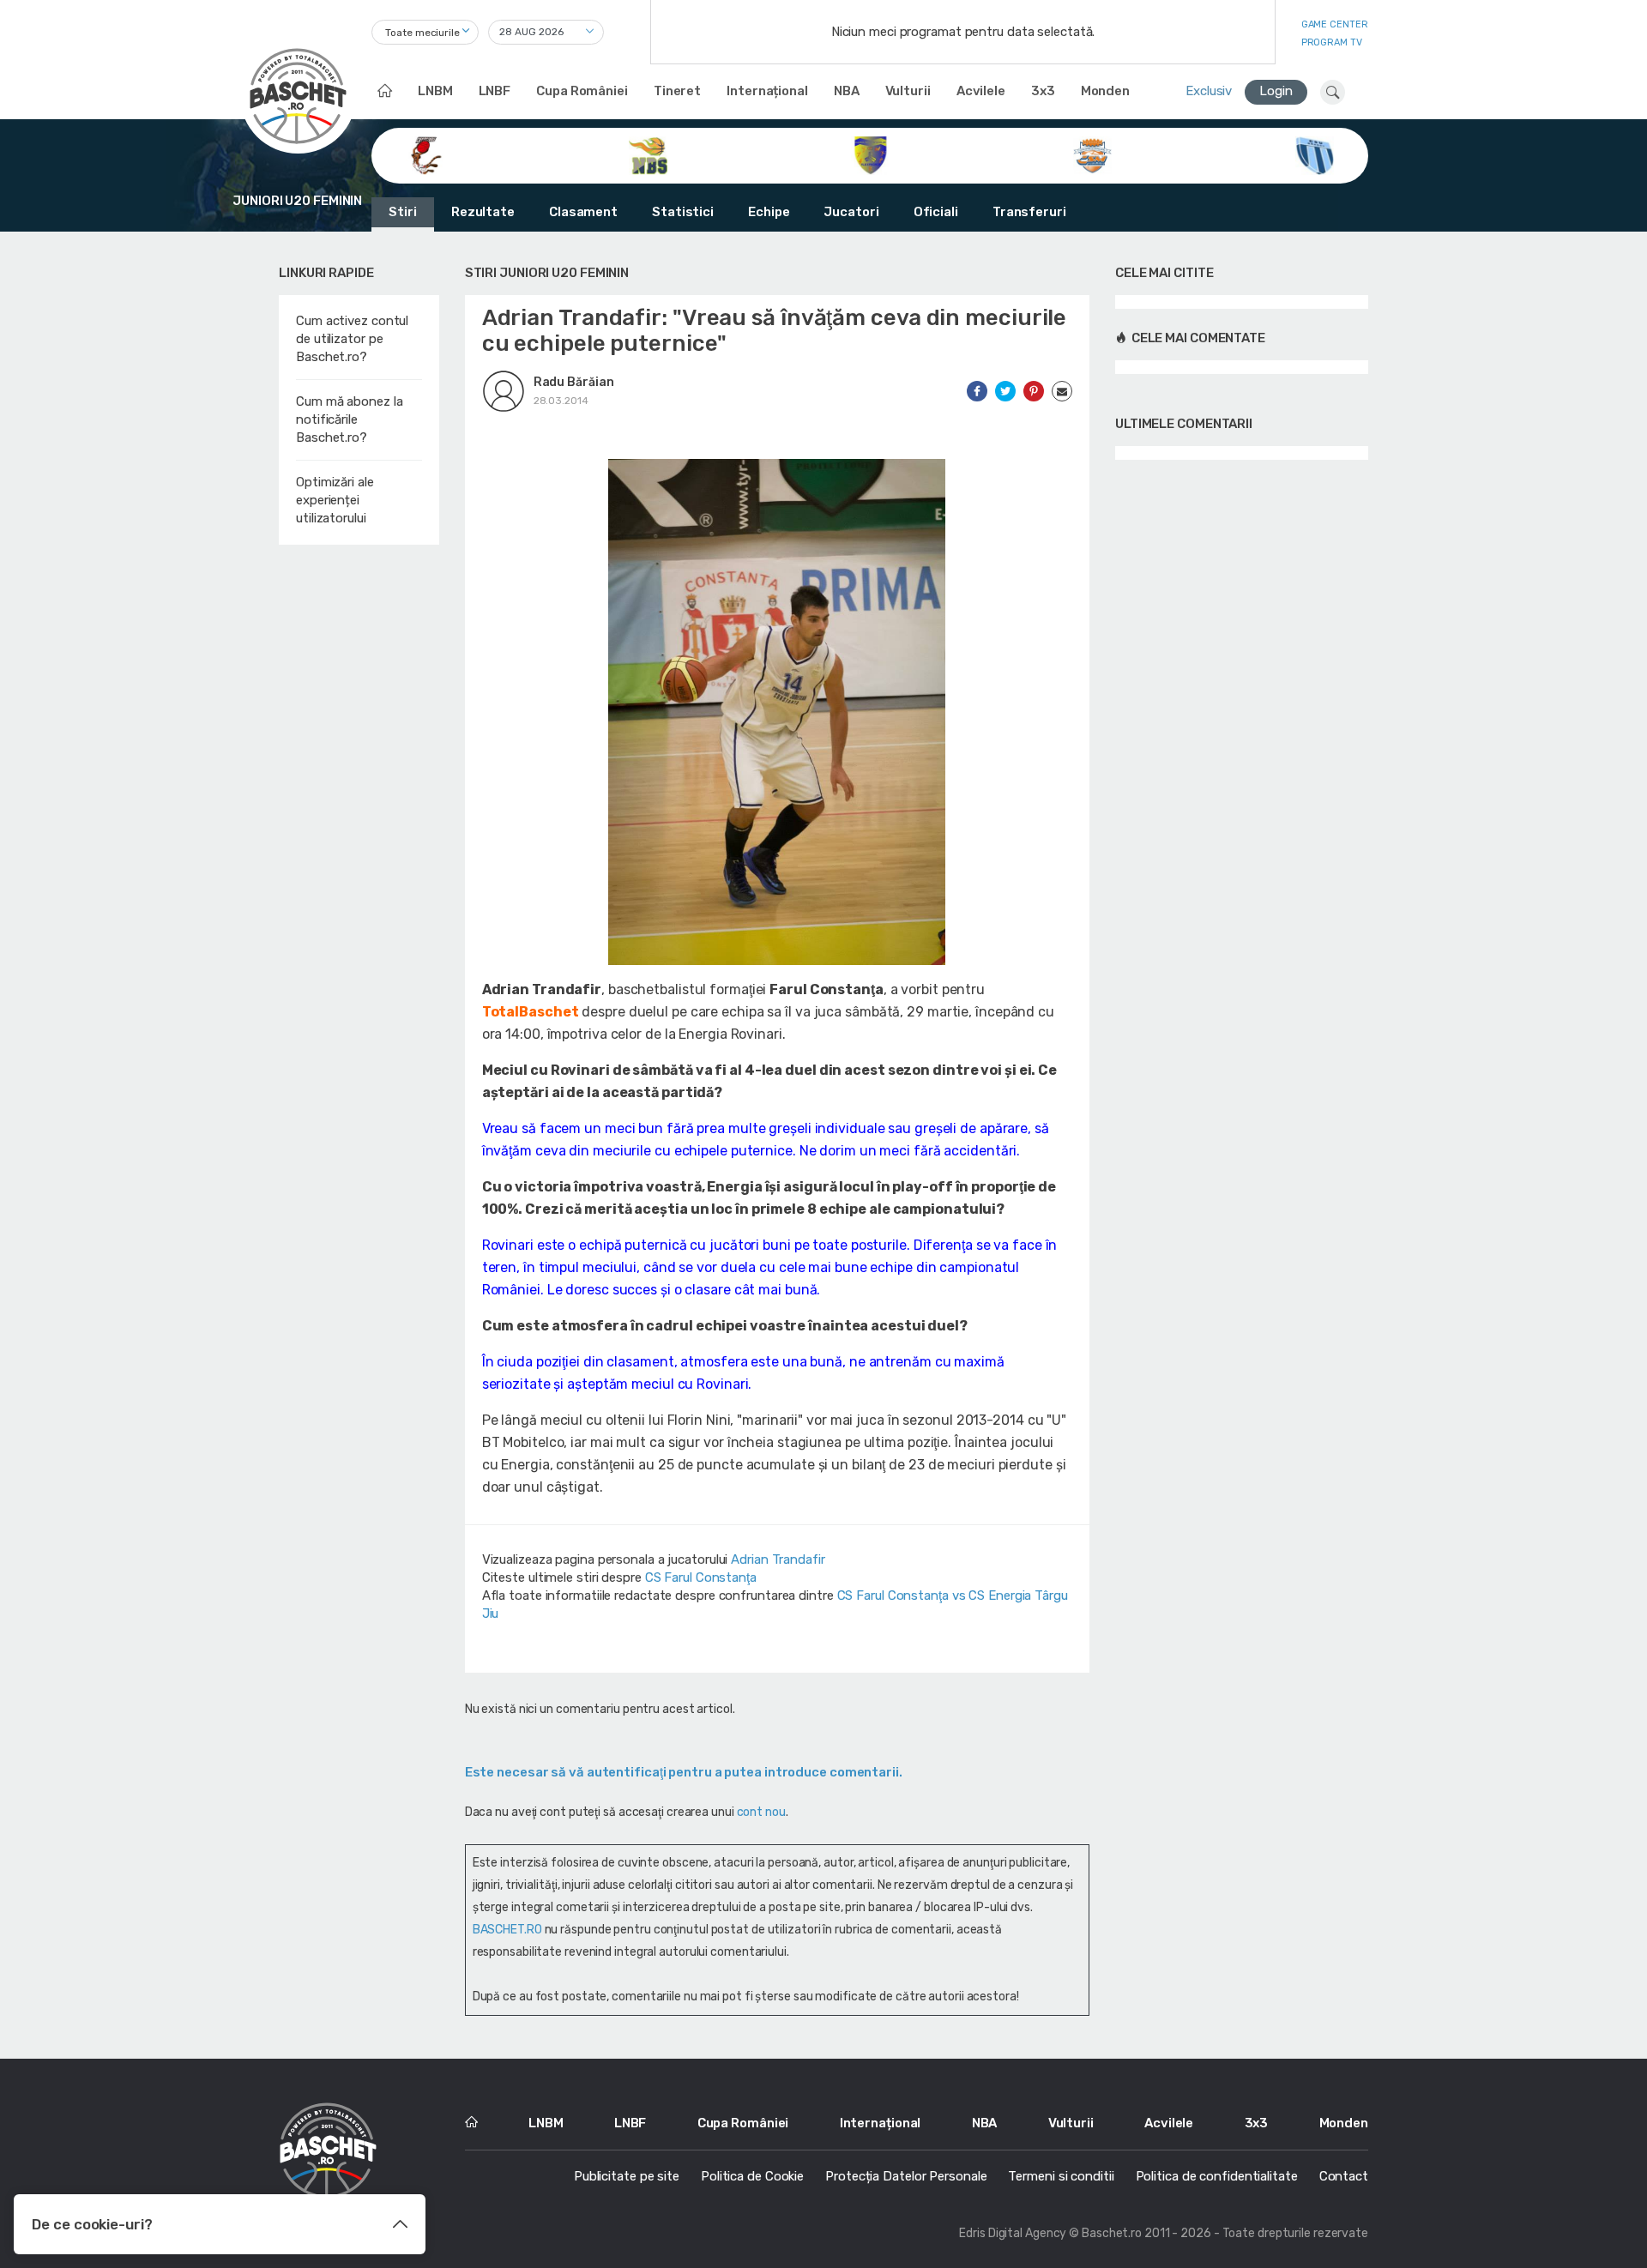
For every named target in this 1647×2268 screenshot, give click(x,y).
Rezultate (483, 212)
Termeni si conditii (1061, 2176)
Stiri (403, 212)
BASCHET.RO (507, 1930)
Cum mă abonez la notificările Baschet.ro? (349, 419)
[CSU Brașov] (1315, 154)
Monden (1105, 91)
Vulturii (908, 91)
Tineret (677, 91)
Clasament (583, 212)
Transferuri (1029, 212)
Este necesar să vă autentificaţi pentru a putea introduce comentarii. (684, 1772)
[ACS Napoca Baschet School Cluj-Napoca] (648, 154)
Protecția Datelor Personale (906, 2176)
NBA (847, 91)
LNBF (495, 91)
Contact (1344, 2176)
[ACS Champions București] (425, 154)
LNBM (435, 91)
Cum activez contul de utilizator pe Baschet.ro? (352, 339)
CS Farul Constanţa (701, 1577)
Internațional (767, 91)
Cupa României (582, 91)
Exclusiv (1209, 91)
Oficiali (936, 212)
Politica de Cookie (752, 2176)
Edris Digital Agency (1013, 2233)
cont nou (761, 1812)
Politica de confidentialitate (1217, 2176)
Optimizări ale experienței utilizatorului (335, 500)
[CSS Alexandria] (870, 154)
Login (1276, 91)
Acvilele (981, 91)
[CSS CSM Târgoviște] (1092, 154)
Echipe (769, 212)
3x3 (1043, 91)
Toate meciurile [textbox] (422, 33)
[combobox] (425, 32)
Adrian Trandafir (778, 1559)
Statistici (683, 212)
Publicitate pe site (627, 2176)
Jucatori (851, 212)
